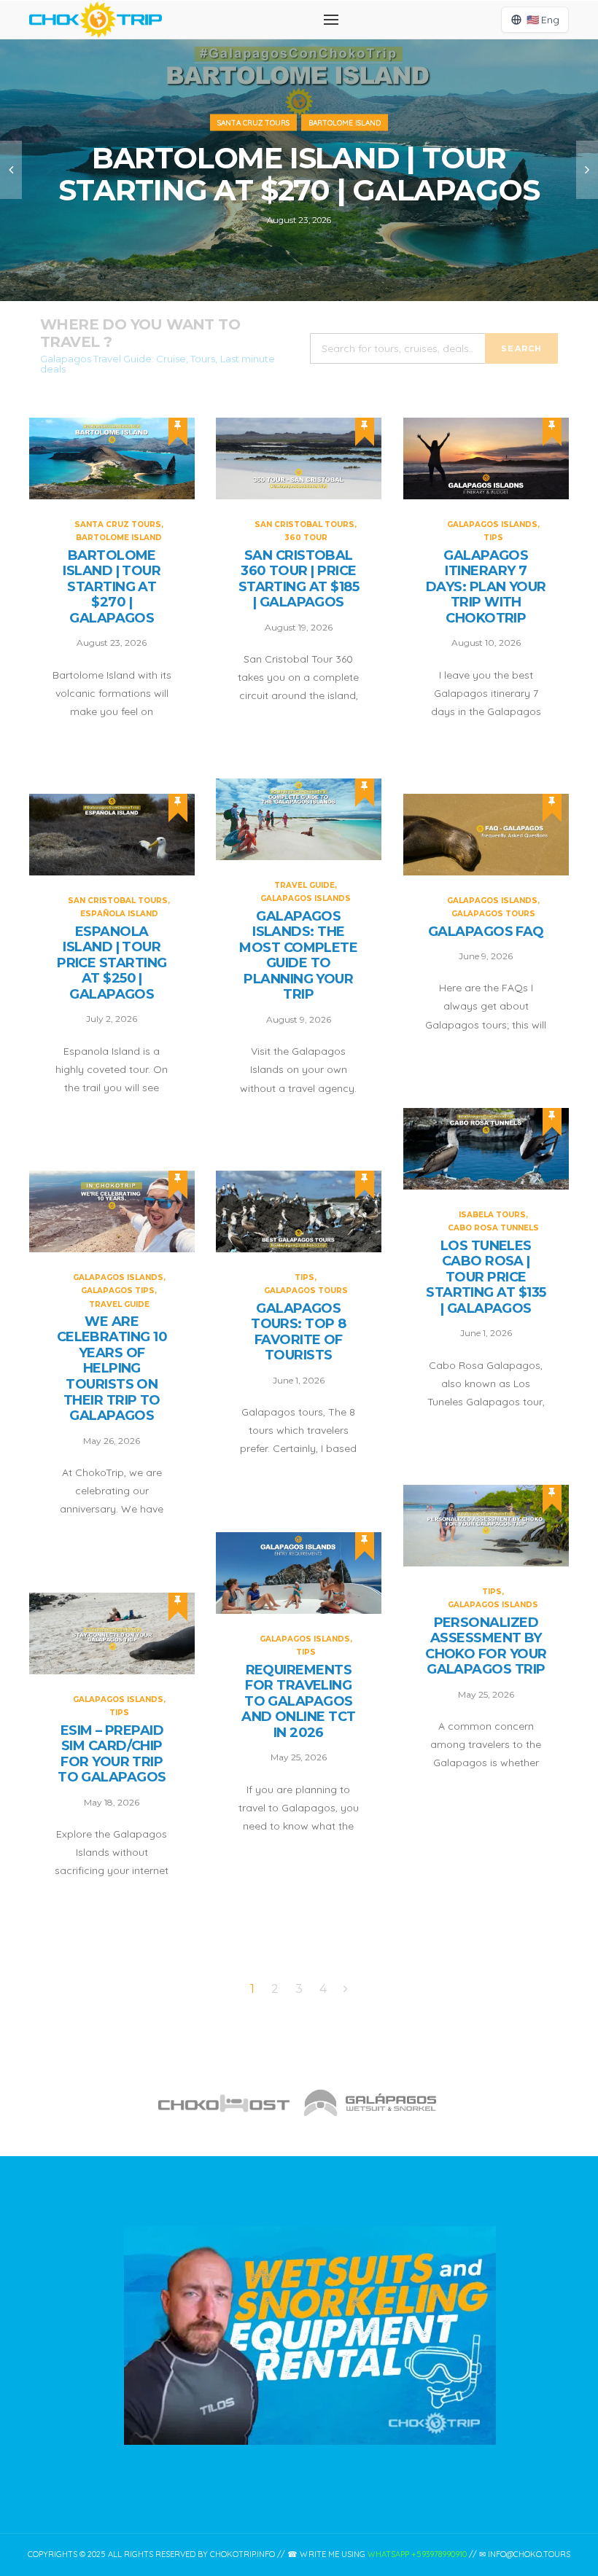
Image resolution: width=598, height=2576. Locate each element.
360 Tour (306, 538)
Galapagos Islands (492, 524)
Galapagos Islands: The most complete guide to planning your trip (298, 956)
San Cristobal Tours (304, 524)
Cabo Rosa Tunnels (493, 1228)
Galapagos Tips (118, 1291)
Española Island (119, 914)
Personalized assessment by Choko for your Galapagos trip (486, 1647)
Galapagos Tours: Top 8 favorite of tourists (299, 1332)
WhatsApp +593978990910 (417, 2554)
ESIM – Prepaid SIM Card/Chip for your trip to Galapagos (112, 1755)
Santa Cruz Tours (253, 123)
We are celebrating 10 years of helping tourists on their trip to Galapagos (112, 1369)
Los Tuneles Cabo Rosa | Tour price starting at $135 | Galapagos (486, 1277)
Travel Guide (304, 885)
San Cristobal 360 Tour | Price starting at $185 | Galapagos (299, 579)
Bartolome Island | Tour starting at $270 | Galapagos (299, 174)
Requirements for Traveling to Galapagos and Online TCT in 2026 (298, 1702)
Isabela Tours (492, 1215)
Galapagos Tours (493, 914)
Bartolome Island (345, 123)
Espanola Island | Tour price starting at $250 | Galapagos (112, 963)
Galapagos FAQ (486, 932)
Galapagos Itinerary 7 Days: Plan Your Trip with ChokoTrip (486, 587)
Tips (493, 538)
